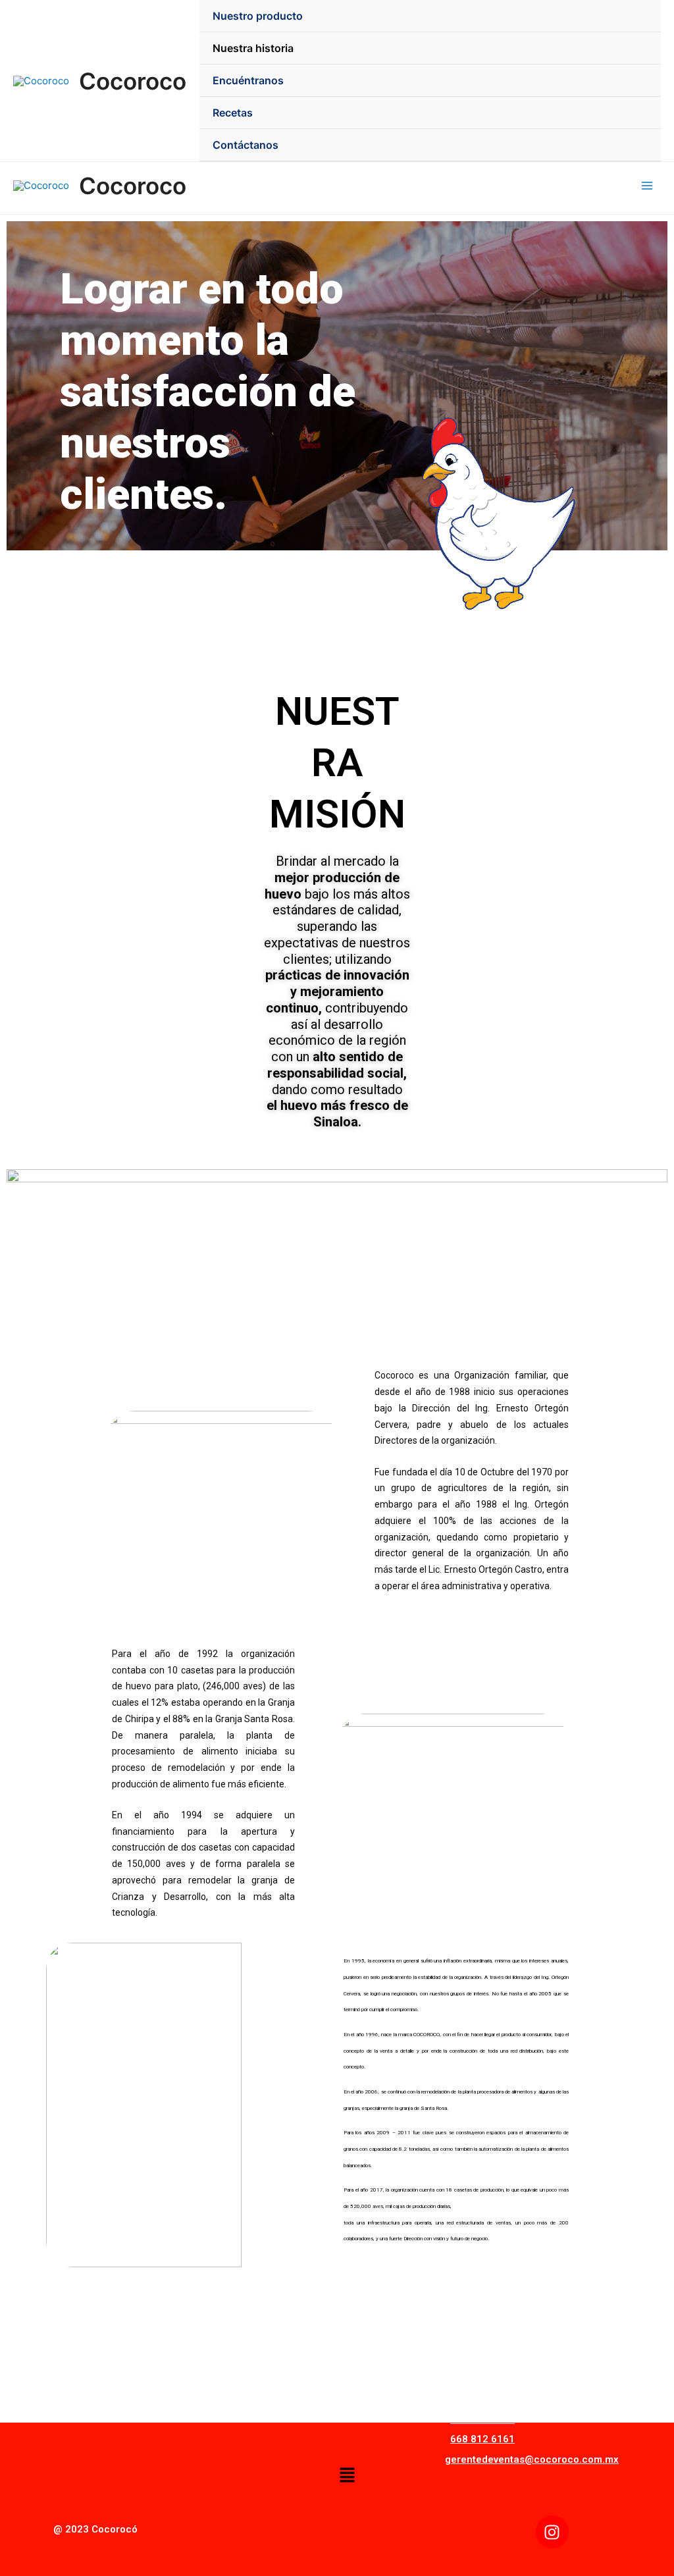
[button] (347, 2476)
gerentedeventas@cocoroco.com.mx (532, 2459)
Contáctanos (246, 145)
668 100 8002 (482, 2419)
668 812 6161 (482, 2439)
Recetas (233, 113)
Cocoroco (133, 81)
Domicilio (475, 2390)
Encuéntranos (248, 80)
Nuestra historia (253, 48)
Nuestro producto (258, 16)
